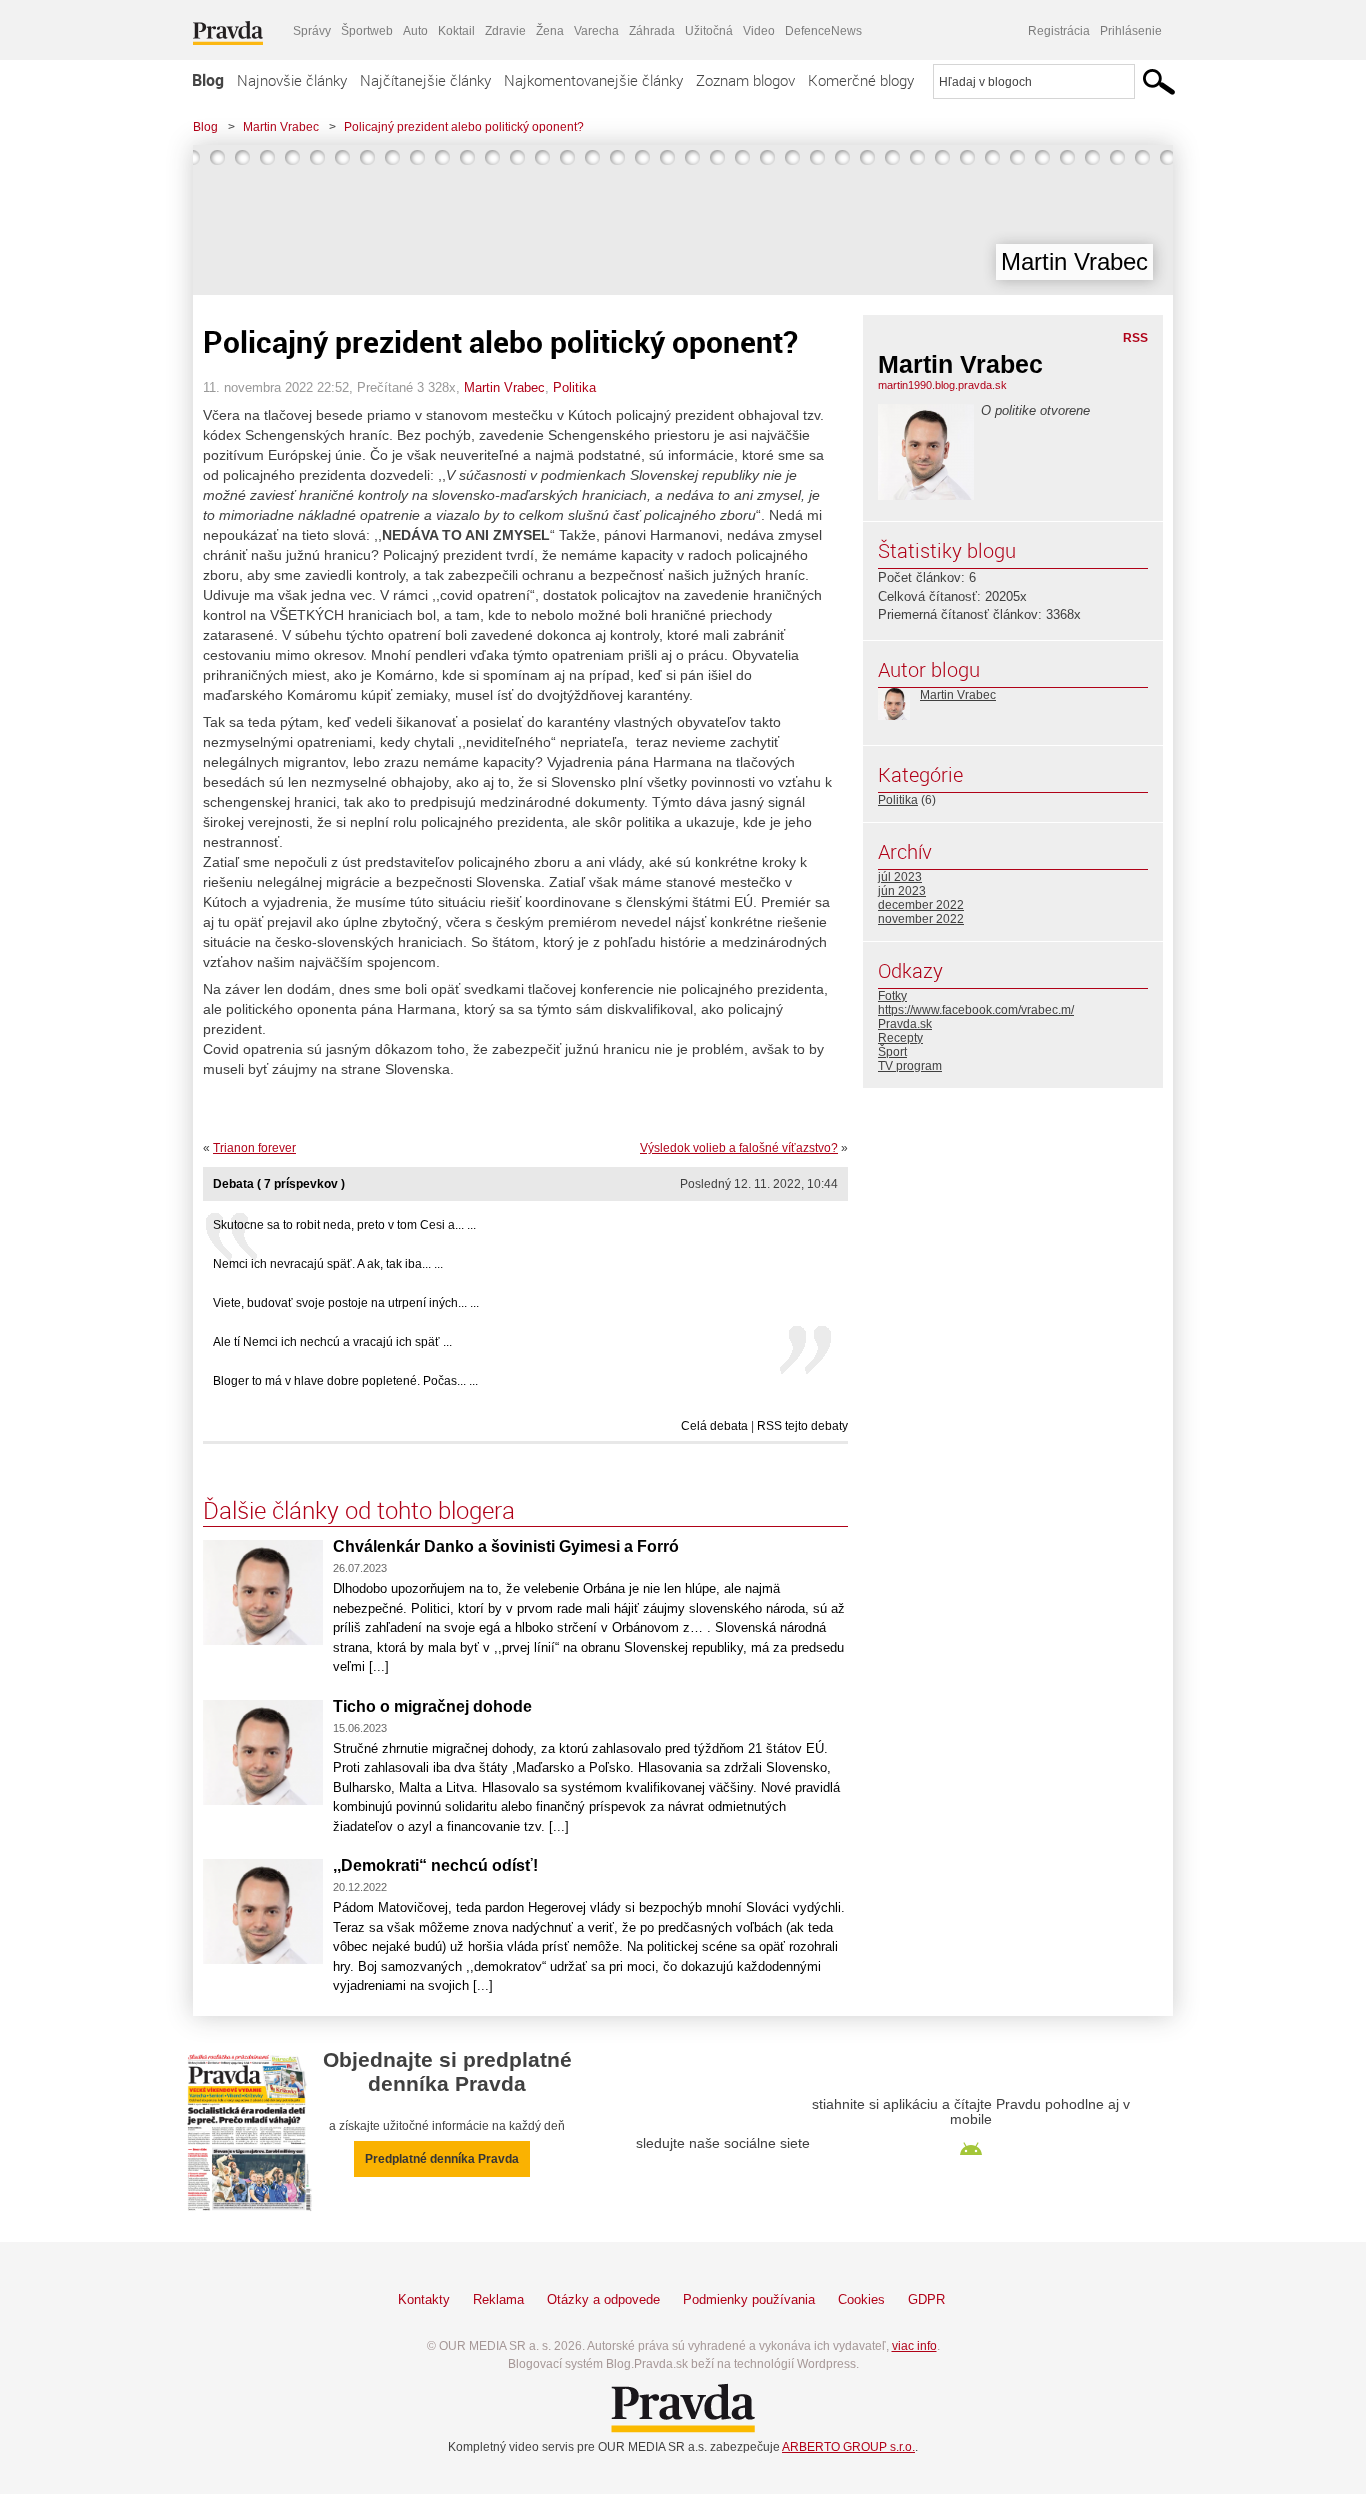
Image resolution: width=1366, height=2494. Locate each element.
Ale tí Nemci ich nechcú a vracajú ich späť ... (332, 1342)
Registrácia (1059, 31)
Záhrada (652, 31)
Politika (574, 387)
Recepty (900, 1038)
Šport (892, 1052)
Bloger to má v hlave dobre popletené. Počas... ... (345, 1381)
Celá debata (714, 1426)
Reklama (498, 2299)
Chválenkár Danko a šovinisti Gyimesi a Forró (506, 1546)
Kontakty (424, 2299)
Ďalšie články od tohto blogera (359, 1510)
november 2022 (921, 919)
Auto (415, 31)
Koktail (456, 31)
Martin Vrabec (281, 127)
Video (759, 31)
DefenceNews (823, 31)
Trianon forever (254, 1148)
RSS (1135, 338)
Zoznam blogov (745, 80)
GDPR (926, 2299)
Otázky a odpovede (603, 2299)
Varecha (596, 31)
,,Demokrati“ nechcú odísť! (435, 1865)
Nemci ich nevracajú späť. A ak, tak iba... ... (328, 1264)
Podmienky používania (749, 2299)
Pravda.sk (905, 1024)
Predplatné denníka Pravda (442, 2159)
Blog (208, 80)
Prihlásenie (1131, 31)
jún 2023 (902, 891)
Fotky (892, 996)
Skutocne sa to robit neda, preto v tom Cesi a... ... (344, 1225)
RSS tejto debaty (802, 1426)
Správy (312, 31)
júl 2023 (900, 877)
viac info (914, 2346)
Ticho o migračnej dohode (432, 1706)
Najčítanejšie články (425, 80)
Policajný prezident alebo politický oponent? (464, 127)
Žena (550, 31)
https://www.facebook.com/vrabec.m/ (976, 1010)
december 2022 (921, 905)
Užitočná (709, 31)
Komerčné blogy (861, 80)
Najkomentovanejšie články (593, 80)
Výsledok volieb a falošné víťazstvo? (739, 1148)
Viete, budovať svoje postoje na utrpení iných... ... (346, 1303)
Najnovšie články (292, 80)
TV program (910, 1066)
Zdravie (505, 31)
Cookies (861, 2299)
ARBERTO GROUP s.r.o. (848, 2447)
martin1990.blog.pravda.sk (942, 385)
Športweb (367, 31)
